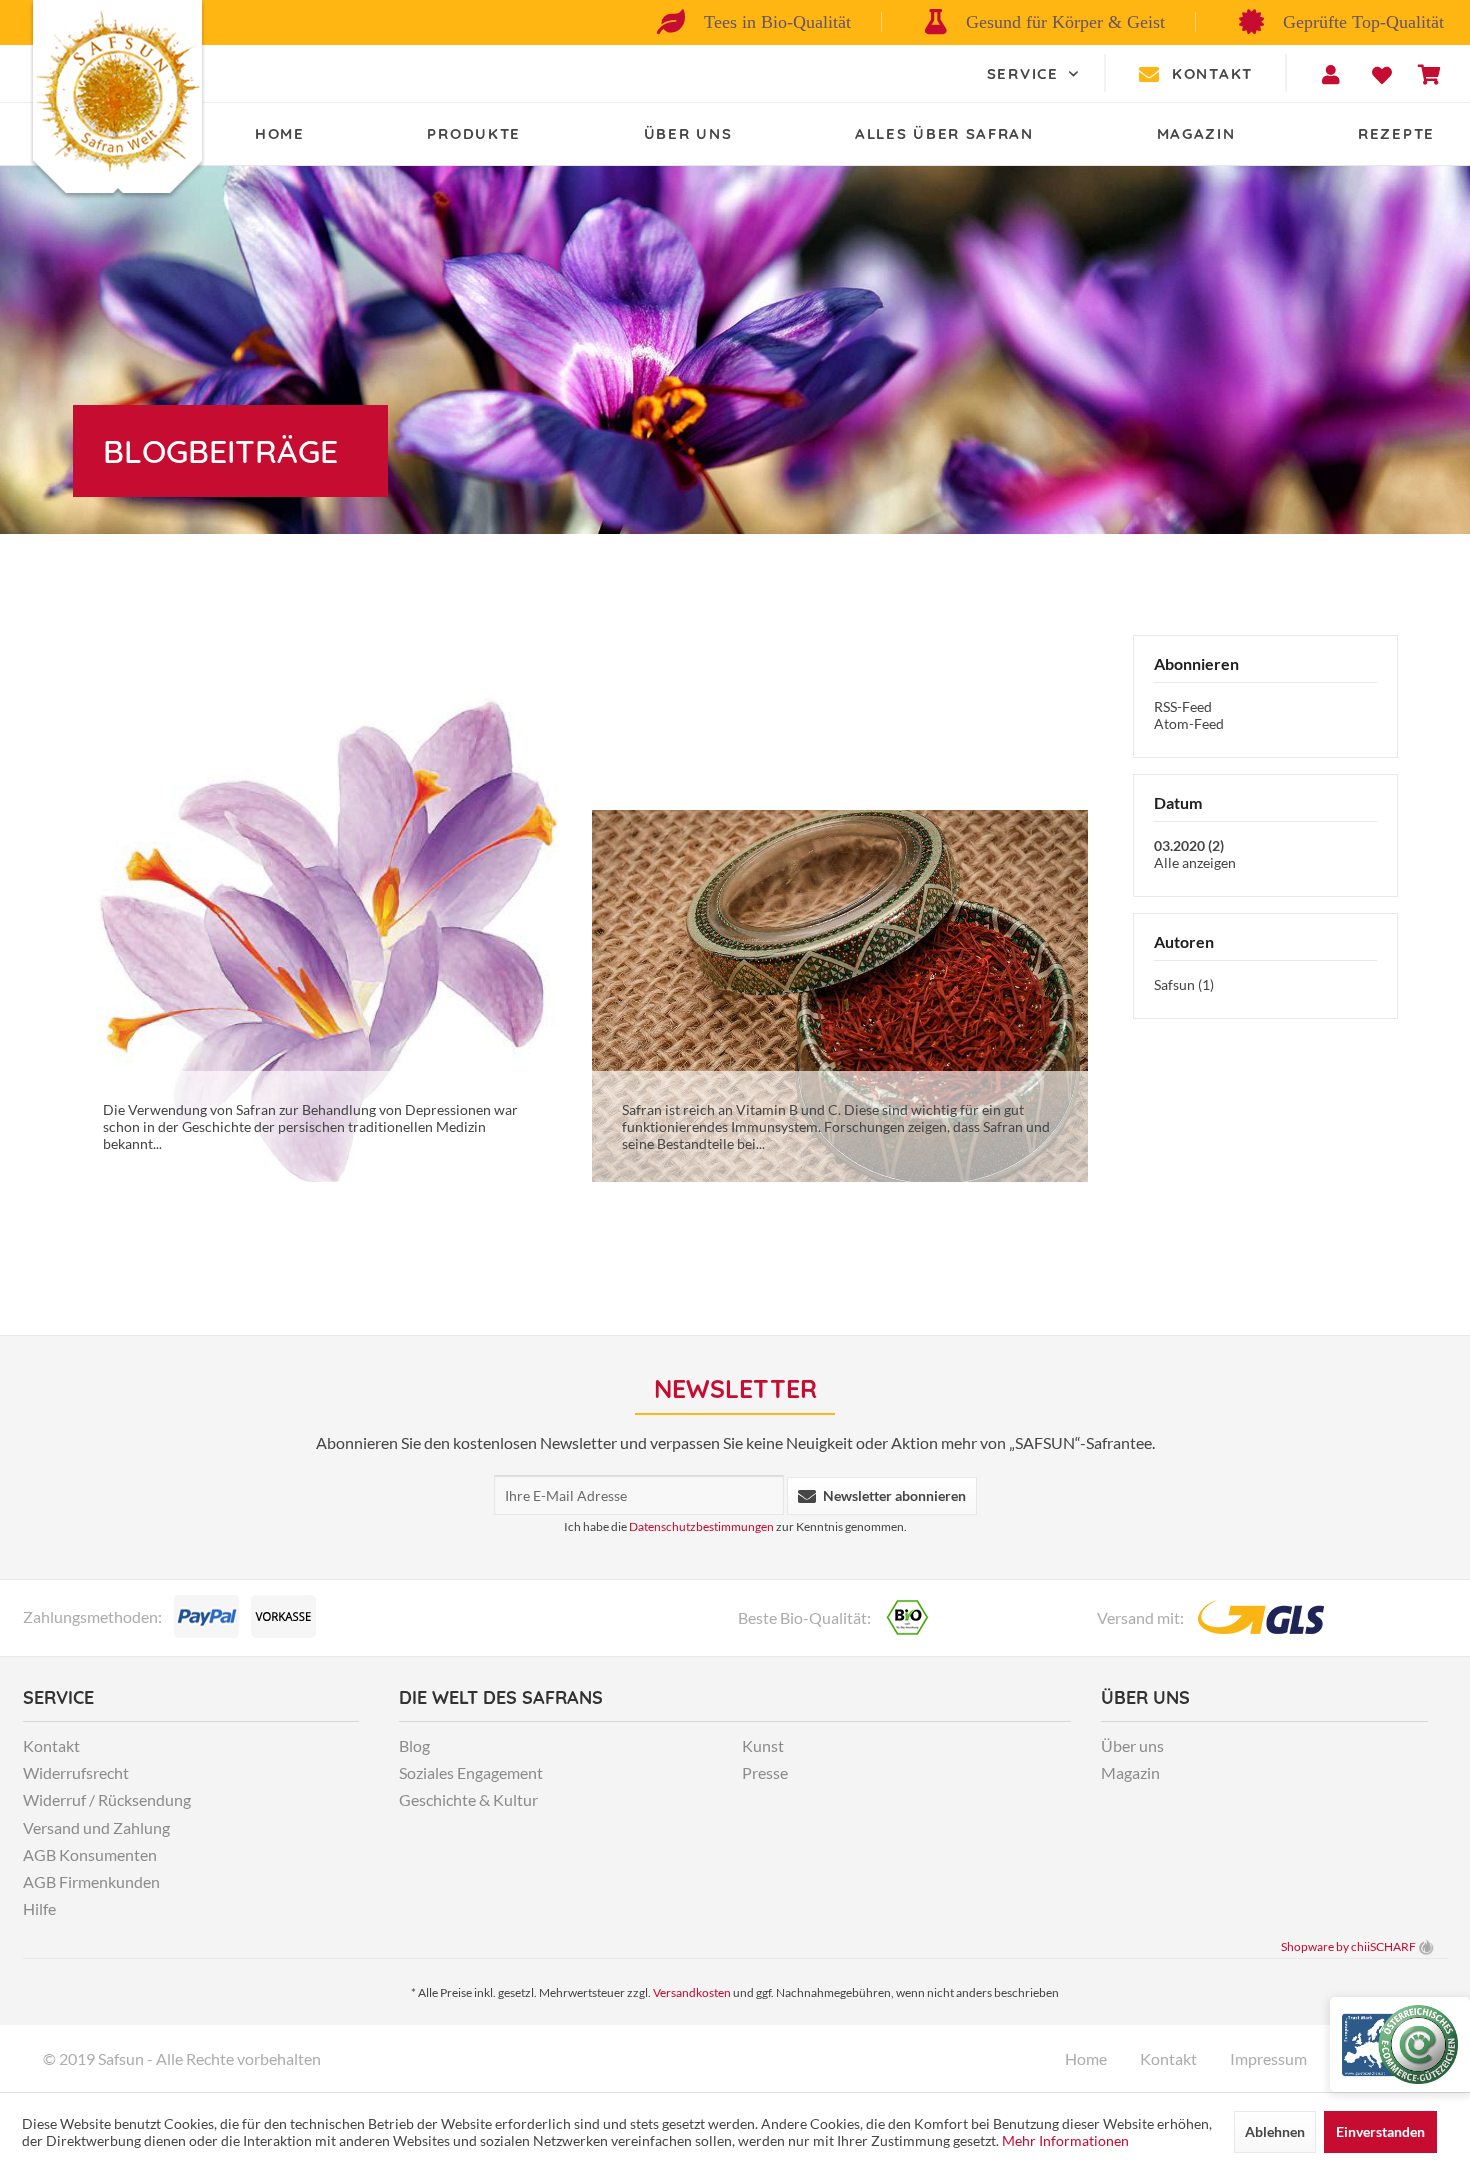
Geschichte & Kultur (468, 1799)
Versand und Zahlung (96, 1827)
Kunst (763, 1745)
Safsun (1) (1184, 984)
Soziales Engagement (471, 1772)
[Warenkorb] (1430, 74)
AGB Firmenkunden (91, 1881)
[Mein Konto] (1334, 74)
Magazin (1130, 1772)
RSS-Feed (1183, 706)
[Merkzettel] (1382, 74)
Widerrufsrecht (76, 1772)
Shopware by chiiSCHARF (1348, 1946)
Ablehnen (1275, 2131)
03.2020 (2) (1189, 845)
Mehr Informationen (1065, 2140)
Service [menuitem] (1026, 73)
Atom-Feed (1189, 723)
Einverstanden (1380, 2131)
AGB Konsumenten (90, 1854)
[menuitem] (1036, 73)
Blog (414, 1745)
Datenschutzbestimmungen (701, 1526)
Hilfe (39, 1908)
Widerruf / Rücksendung (107, 1799)
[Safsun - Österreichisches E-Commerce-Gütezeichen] (1400, 2044)
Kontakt (1212, 73)
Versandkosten (692, 1992)
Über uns (1132, 1745)
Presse (765, 1772)
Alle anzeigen (1195, 862)
